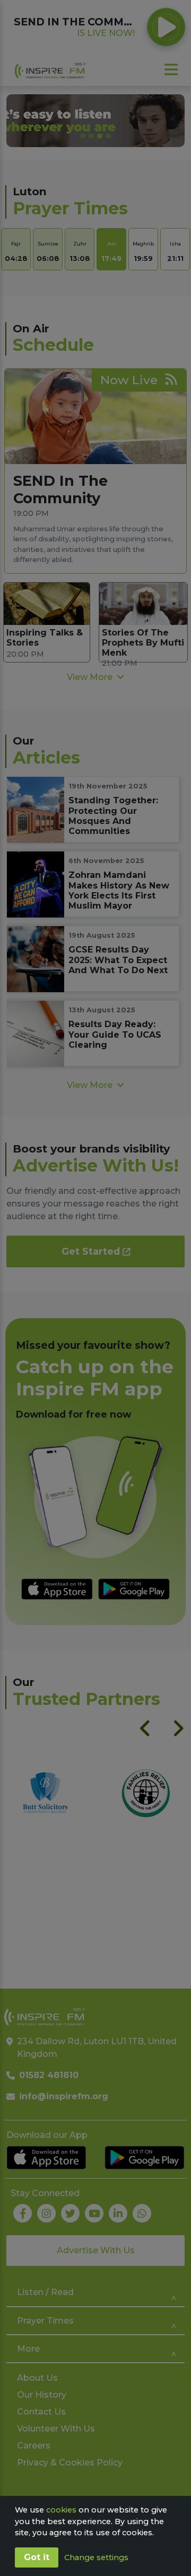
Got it (37, 2557)
